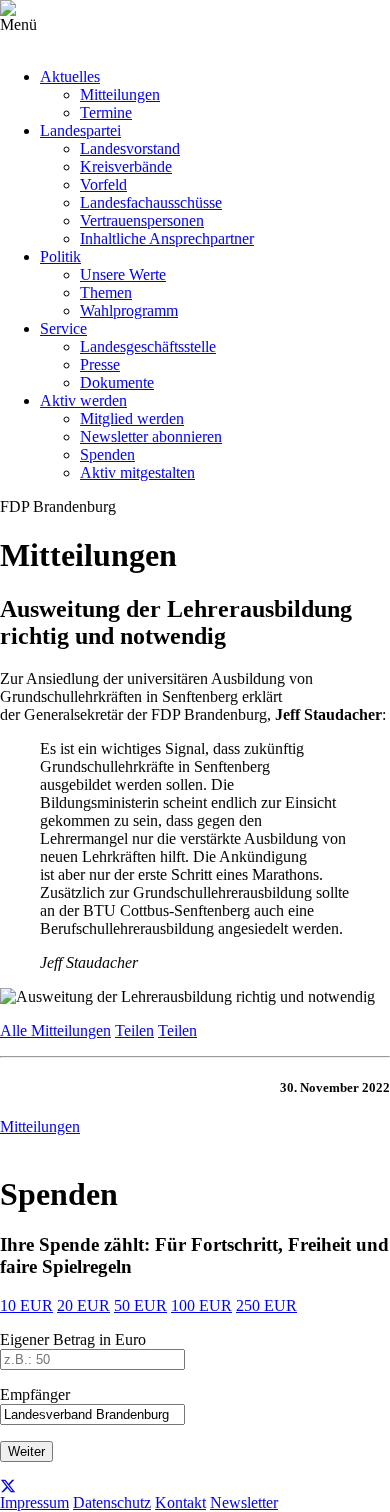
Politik (60, 256)
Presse (100, 364)
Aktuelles (70, 76)
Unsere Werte (123, 274)
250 (266, 1305)
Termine (106, 112)
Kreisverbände (126, 166)
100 (201, 1305)
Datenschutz (112, 1502)
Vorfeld (103, 184)
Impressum (34, 1502)
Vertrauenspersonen (142, 220)
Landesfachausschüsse (151, 202)
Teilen (134, 1030)
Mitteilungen (120, 94)
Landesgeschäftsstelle (148, 346)
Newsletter (244, 1502)
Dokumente (117, 382)
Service (63, 328)
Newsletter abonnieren (151, 436)
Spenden (107, 454)
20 (83, 1305)
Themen (106, 292)
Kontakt (180, 1502)
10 (26, 1305)
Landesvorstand (130, 148)
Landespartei (80, 130)
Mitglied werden (132, 418)
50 (140, 1305)
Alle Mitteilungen (55, 1030)
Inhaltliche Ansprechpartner (167, 238)
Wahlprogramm (129, 310)
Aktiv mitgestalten (137, 472)
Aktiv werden (83, 400)
